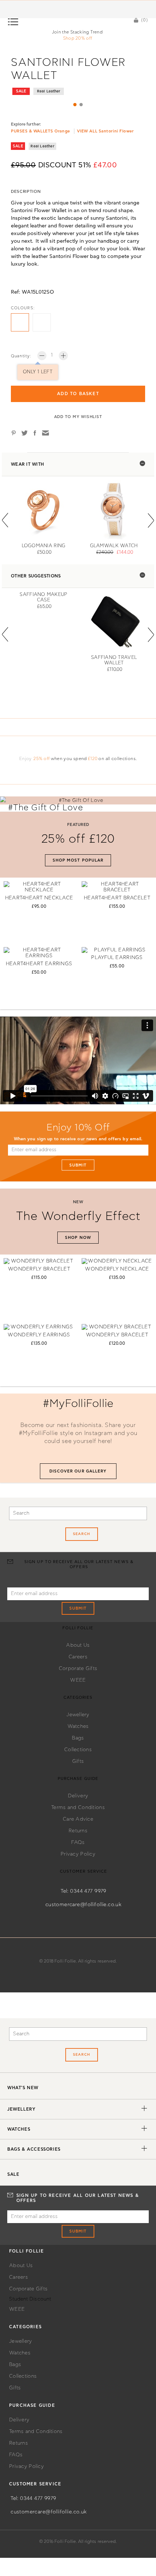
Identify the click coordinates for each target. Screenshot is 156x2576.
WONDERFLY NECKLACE (117, 1269)
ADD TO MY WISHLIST (78, 417)
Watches (78, 1726)
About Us (78, 1645)
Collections (78, 1750)
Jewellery (78, 1715)
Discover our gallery (78, 1471)
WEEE (78, 1680)
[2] (81, 105)
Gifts (78, 1761)
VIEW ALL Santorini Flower (105, 131)
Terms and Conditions (78, 1808)
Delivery (78, 1796)
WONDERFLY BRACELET (39, 1269)
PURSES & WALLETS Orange (40, 131)
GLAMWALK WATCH (114, 546)
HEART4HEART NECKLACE (39, 898)
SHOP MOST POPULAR (78, 860)
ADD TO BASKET (78, 394)
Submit (78, 1165)
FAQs (78, 1842)
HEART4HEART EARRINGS (39, 964)
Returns (78, 1831)
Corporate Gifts (78, 1669)
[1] (75, 105)
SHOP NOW (78, 1238)
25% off (42, 759)
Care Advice (78, 1819)
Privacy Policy (78, 1854)
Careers (78, 1657)
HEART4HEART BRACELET (117, 898)
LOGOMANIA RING (44, 546)
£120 (93, 759)
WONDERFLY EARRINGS (39, 1335)
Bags (78, 1738)
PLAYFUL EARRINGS (117, 958)
